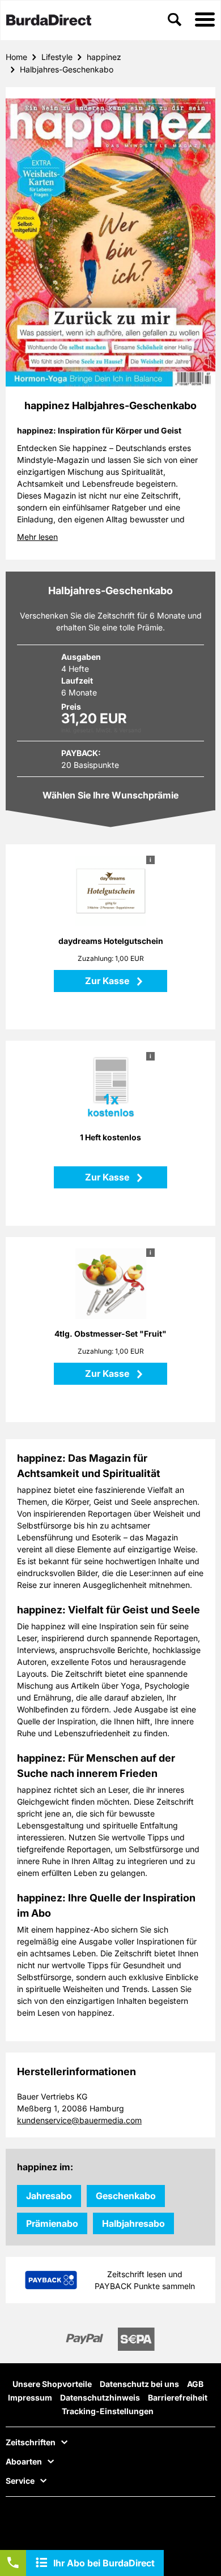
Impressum (30, 2397)
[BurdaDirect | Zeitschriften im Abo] (49, 21)
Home (16, 57)
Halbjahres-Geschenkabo (67, 69)
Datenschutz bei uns (139, 2384)
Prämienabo (52, 2223)
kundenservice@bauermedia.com (79, 2120)
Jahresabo (49, 2196)
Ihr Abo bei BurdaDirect (104, 2563)
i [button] (150, 860)
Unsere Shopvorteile (52, 2384)
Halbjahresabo (133, 2223)
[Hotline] (13, 2563)
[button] (205, 20)
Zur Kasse (108, 981)
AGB (195, 2384)
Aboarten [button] (24, 2462)
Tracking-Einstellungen (108, 2411)
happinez (104, 57)
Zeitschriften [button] (31, 2442)
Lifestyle (57, 57)
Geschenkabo (126, 2196)
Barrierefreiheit (178, 2397)
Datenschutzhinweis (100, 2397)
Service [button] (20, 2481)
